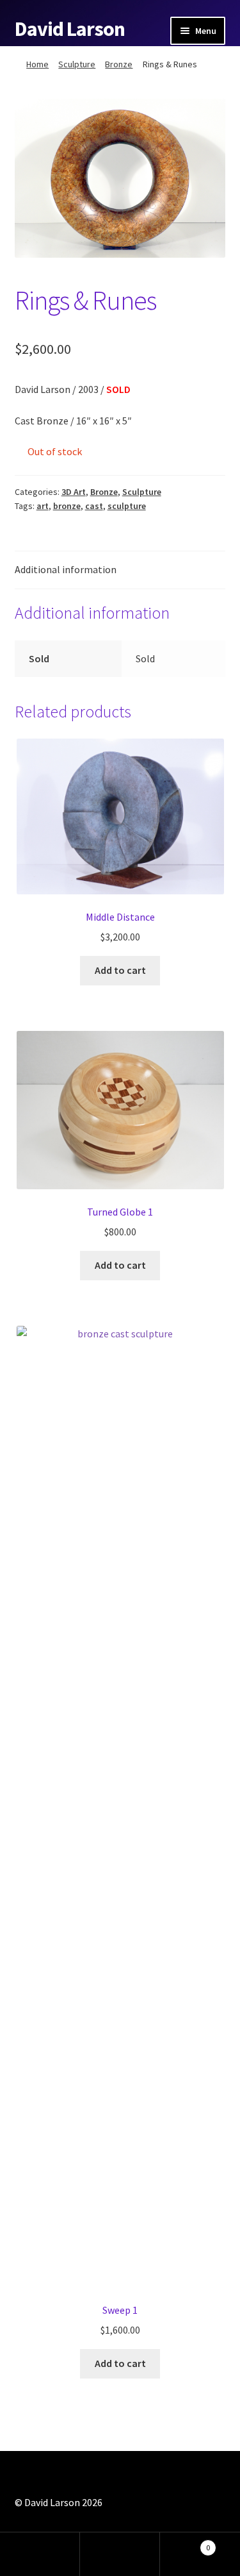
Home (37, 64)
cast (94, 506)
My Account (40, 2554)
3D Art (74, 492)
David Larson (70, 29)
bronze (67, 506)
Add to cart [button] (120, 970)
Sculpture (77, 64)
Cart (185, 2543)
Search (120, 2554)
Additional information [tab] (66, 569)
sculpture (127, 506)
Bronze (119, 64)
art (43, 506)
